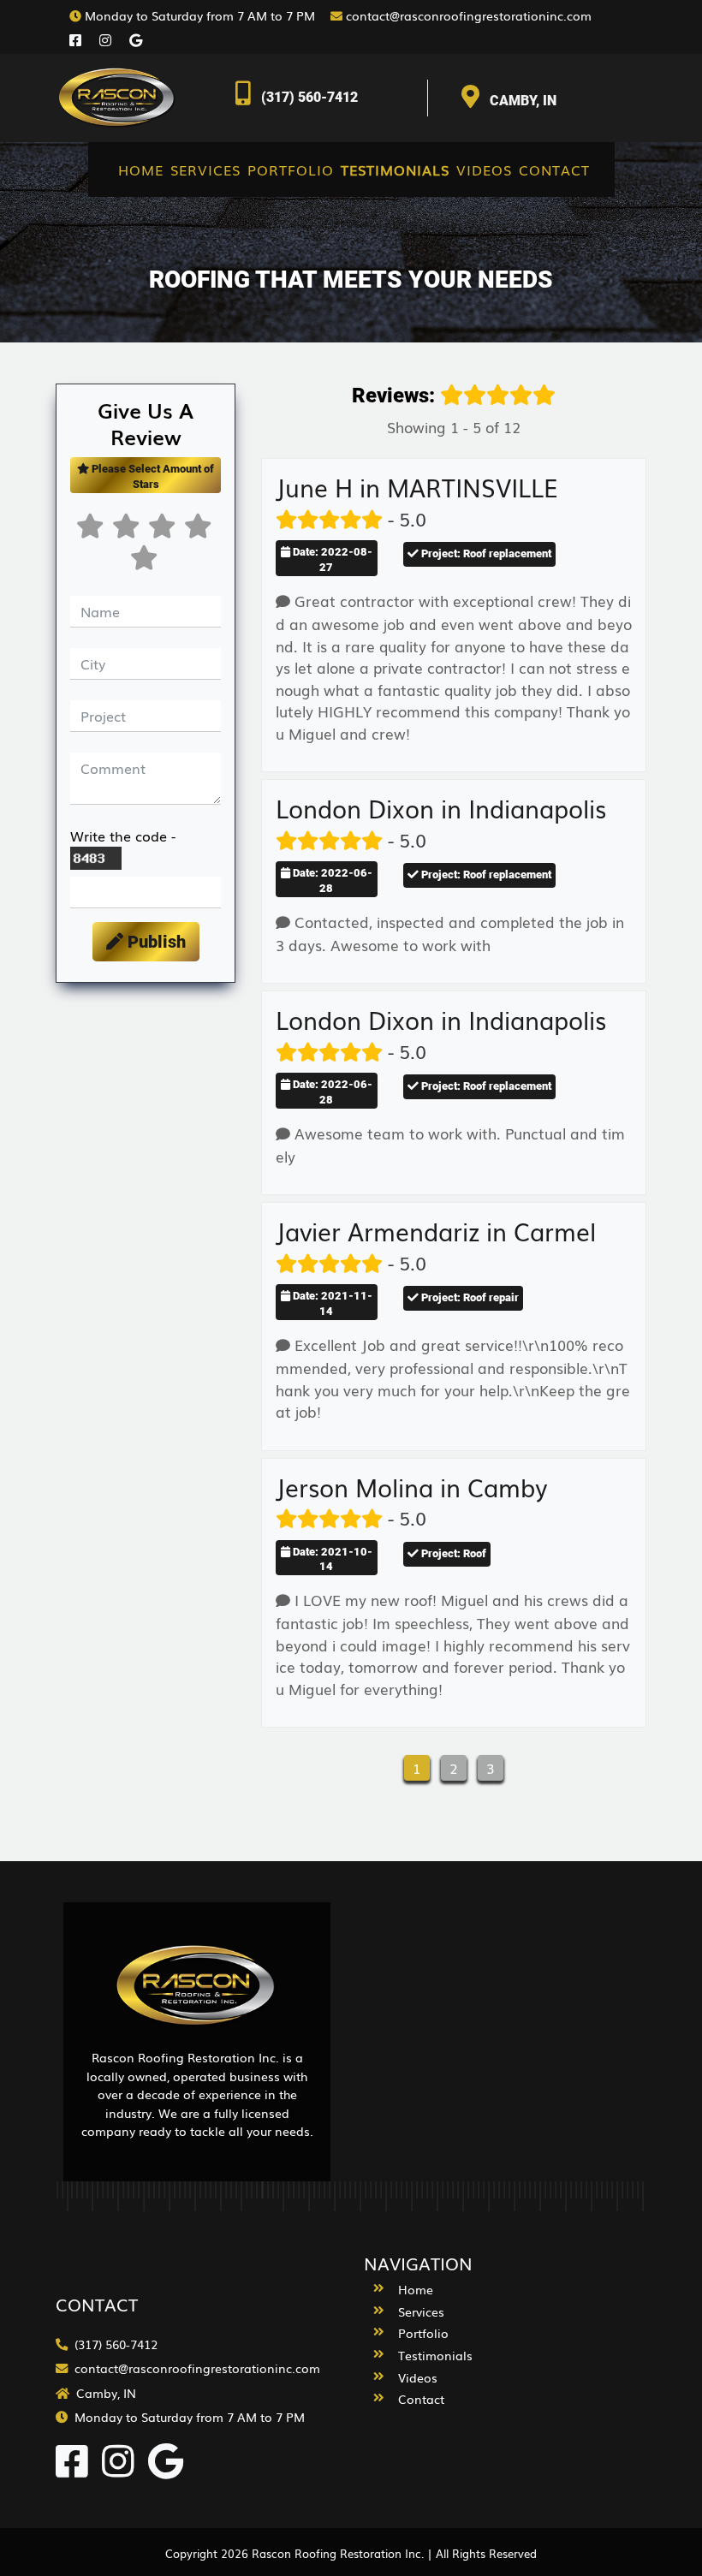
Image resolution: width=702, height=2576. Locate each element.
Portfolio (291, 170)
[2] (92, 531)
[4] (164, 531)
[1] (146, 563)
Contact (554, 170)
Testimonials (395, 170)
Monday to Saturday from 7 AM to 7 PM (204, 15)
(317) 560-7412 (309, 97)
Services (205, 170)
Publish (155, 942)
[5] (200, 531)
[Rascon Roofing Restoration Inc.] (120, 95)
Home (141, 170)
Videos (484, 170)
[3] (128, 531)
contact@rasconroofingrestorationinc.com (467, 15)
